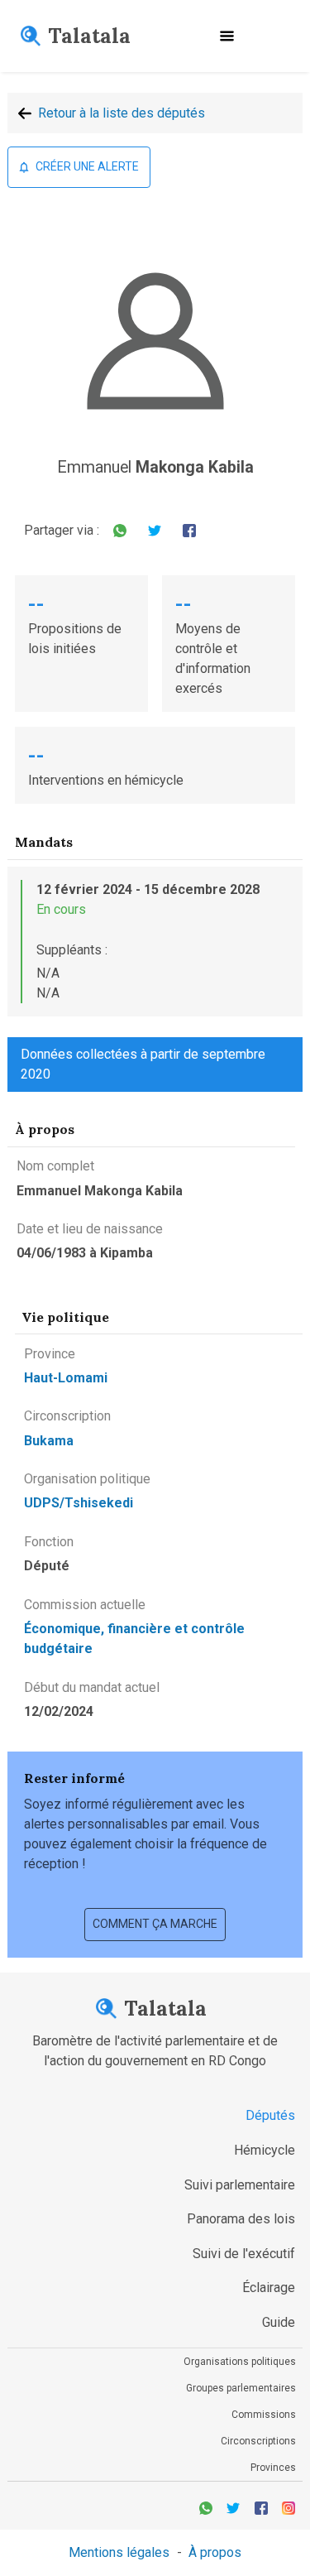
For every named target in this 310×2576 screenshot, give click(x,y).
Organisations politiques (240, 2362)
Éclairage (269, 2288)
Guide (279, 2322)
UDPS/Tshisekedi (79, 1503)
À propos (215, 2552)
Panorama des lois (241, 2219)
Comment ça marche (155, 1924)
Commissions (264, 2415)
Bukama (49, 1441)
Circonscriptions (258, 2441)
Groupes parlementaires (241, 2388)
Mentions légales (119, 2552)
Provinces (273, 2468)
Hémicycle (265, 2150)
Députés (270, 2115)
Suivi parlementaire (240, 2185)
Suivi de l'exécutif (244, 2254)
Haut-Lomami (66, 1378)
